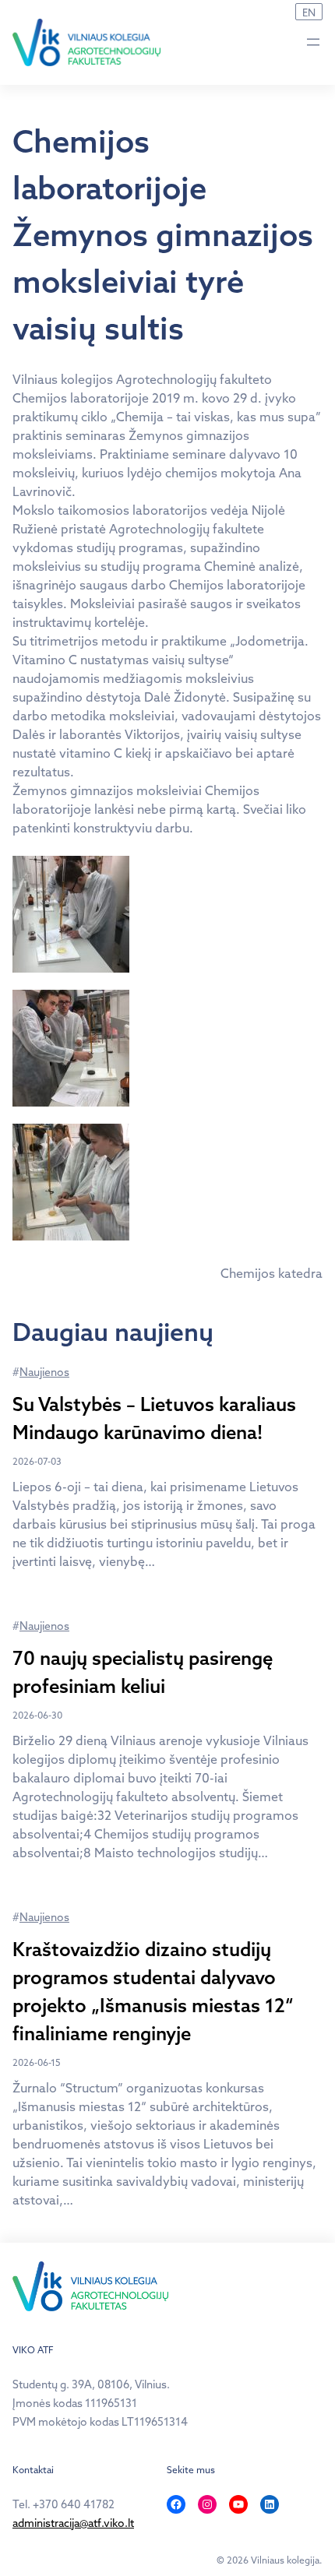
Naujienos (44, 1372)
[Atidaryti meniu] (313, 42)
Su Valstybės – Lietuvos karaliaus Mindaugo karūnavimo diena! (154, 1418)
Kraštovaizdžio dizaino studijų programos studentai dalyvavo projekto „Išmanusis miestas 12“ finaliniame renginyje (153, 1991)
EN (309, 12)
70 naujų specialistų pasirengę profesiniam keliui (143, 1672)
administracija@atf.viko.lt (73, 2523)
